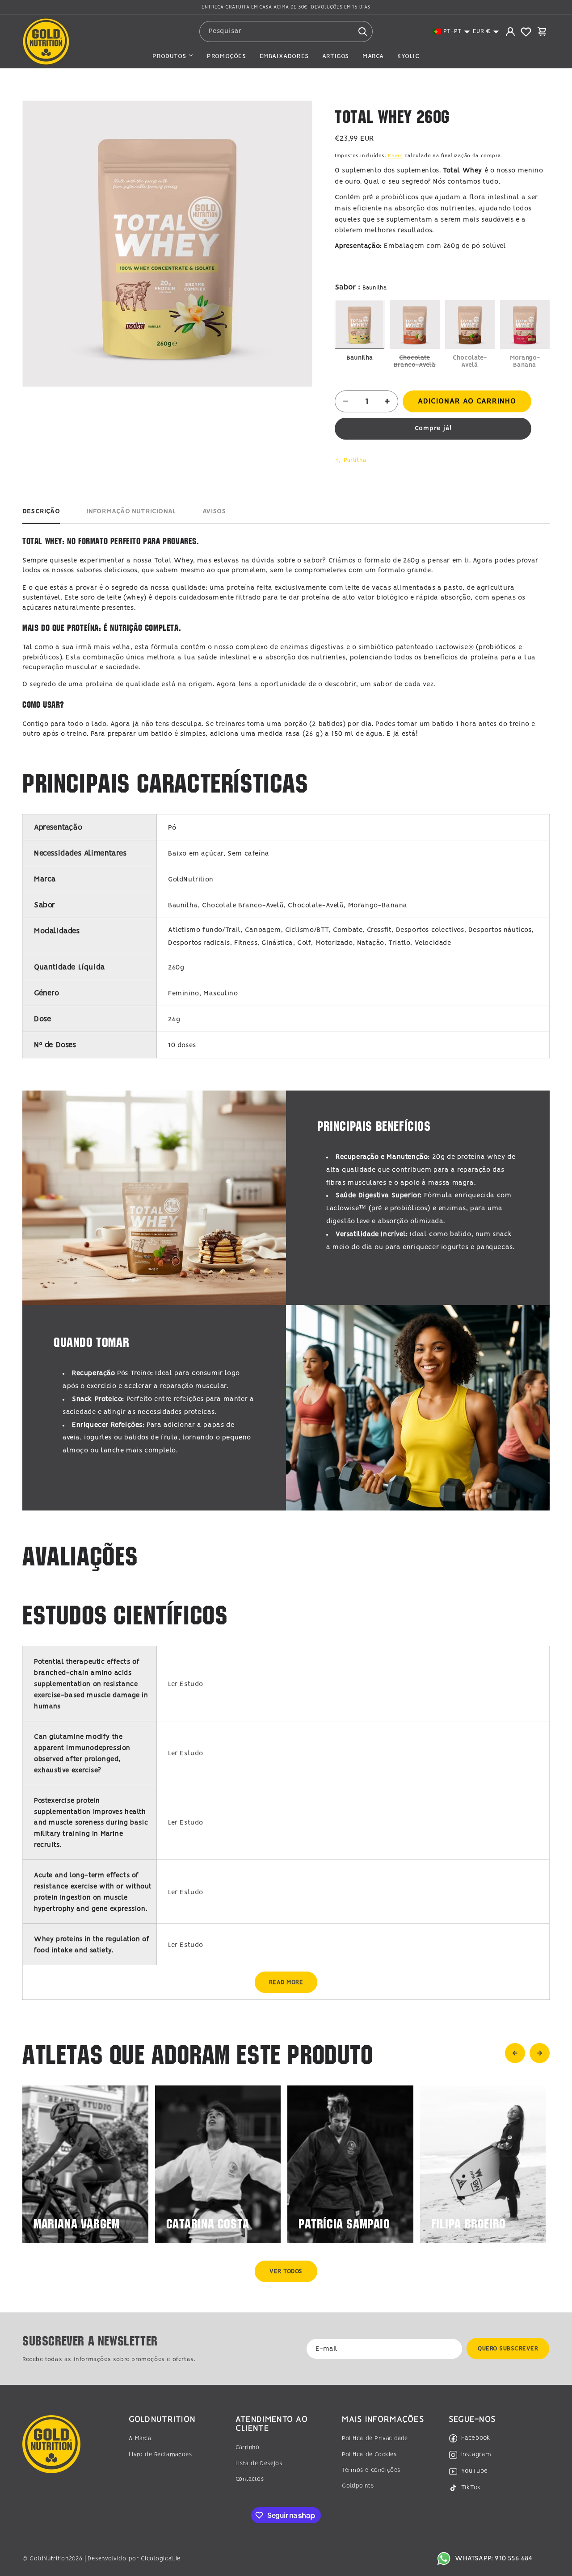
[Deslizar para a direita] (540, 2053)
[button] (451, 31)
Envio (395, 156)
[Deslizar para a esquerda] (515, 2053)
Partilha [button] (355, 460)
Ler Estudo (186, 1684)
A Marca (140, 2439)
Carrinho (248, 2448)
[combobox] (286, 31)
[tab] (41, 514)
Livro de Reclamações (160, 2454)
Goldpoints (358, 2486)
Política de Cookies (369, 2454)
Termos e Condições (371, 2470)
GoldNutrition (49, 2558)
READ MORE (286, 1982)
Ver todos (286, 2272)
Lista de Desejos (259, 2463)
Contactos (250, 2479)
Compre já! (433, 428)
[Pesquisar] (362, 31)
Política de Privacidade (375, 2439)
